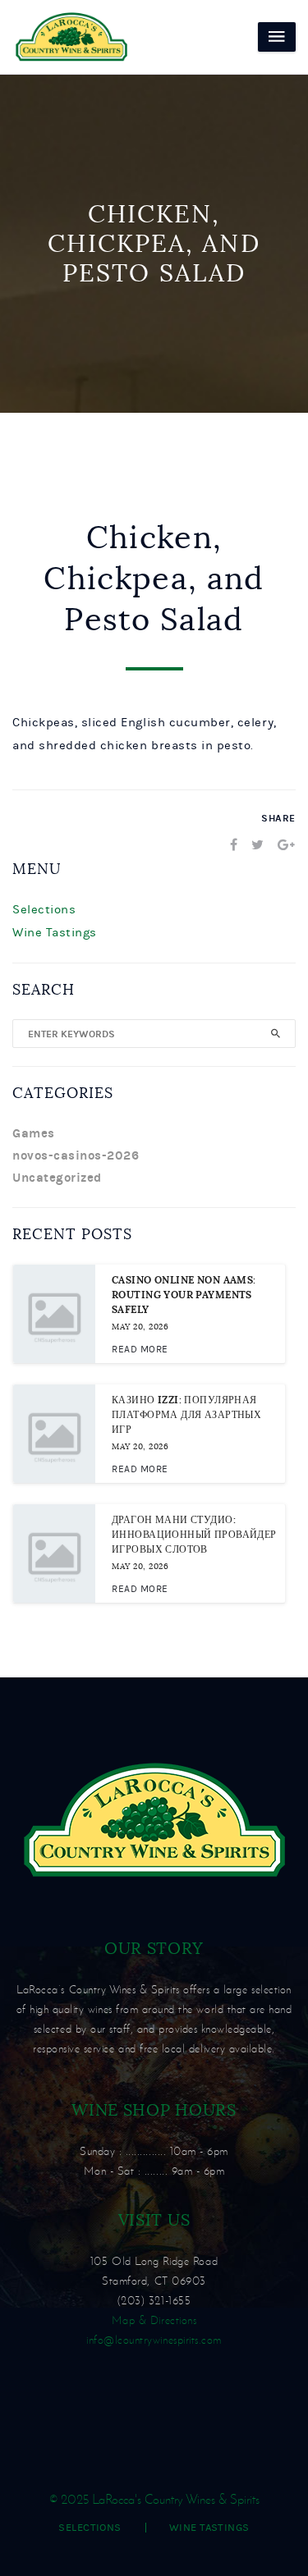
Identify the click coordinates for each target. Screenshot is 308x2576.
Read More (140, 1349)
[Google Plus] (287, 845)
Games (34, 1133)
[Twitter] (258, 845)
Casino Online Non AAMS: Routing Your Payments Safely (184, 1295)
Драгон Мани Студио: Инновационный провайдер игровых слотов (194, 1535)
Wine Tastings (55, 933)
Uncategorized (57, 1178)
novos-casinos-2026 (76, 1155)
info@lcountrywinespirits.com (154, 2340)
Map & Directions (154, 2320)
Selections (44, 910)
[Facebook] (234, 845)
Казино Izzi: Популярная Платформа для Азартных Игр (186, 1415)
